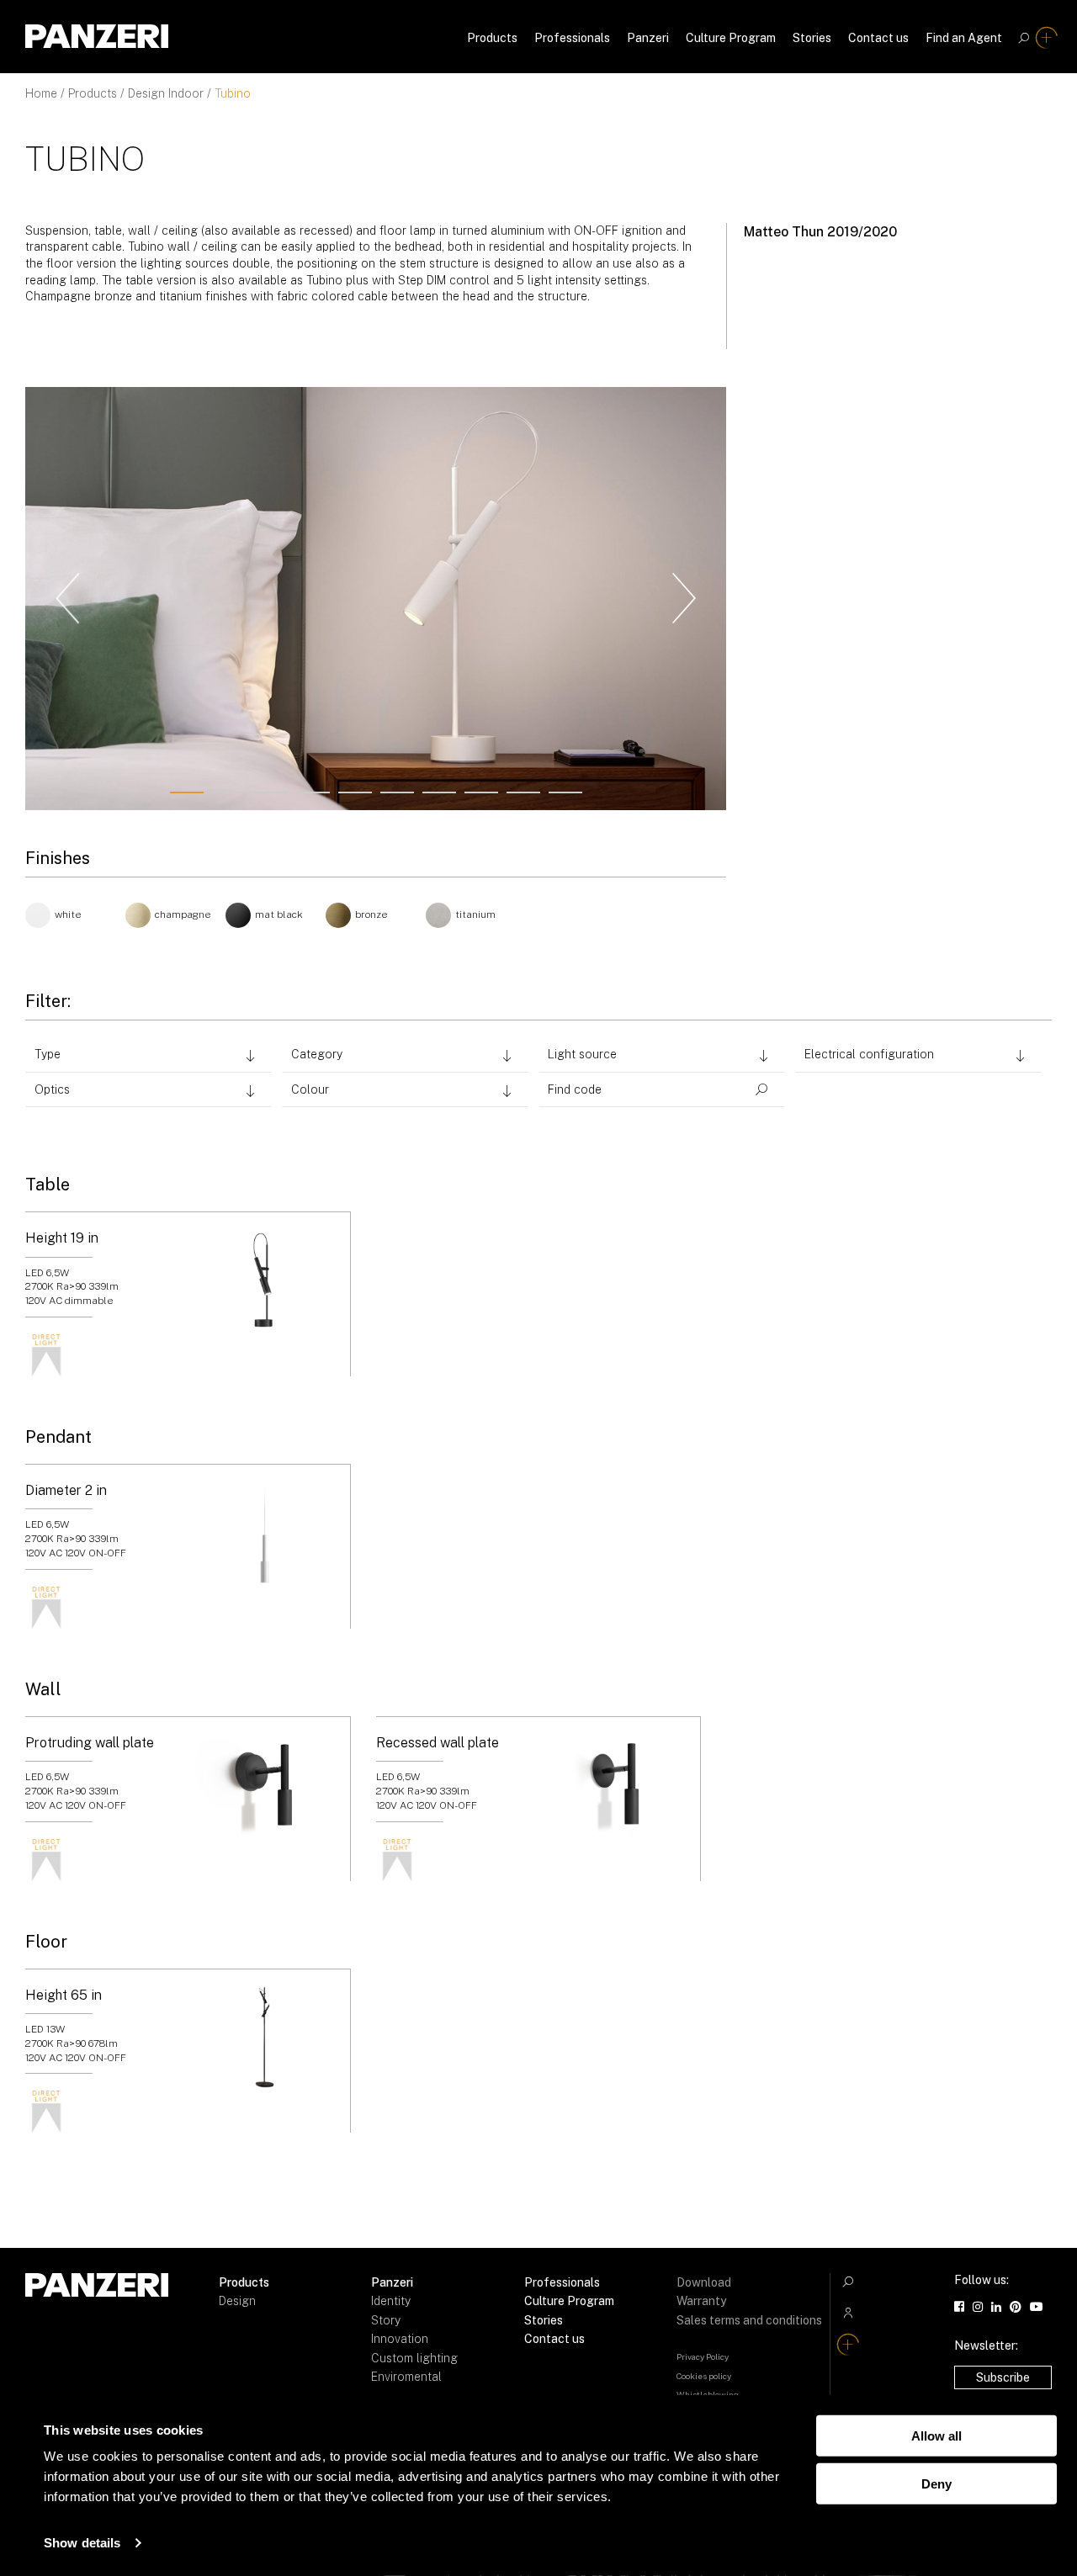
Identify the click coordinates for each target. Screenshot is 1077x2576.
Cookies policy (704, 2376)
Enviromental (406, 2377)
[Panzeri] (97, 36)
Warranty (701, 2301)
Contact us (878, 38)
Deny (936, 2483)
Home (41, 93)
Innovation (400, 2339)
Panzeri (648, 38)
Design (237, 2301)
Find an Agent (964, 38)
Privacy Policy (703, 2356)
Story (386, 2320)
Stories (812, 38)
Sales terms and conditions (749, 2320)
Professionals (572, 38)
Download (704, 2282)
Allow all (936, 2436)
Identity (391, 2301)
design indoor (166, 93)
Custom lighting (414, 2358)
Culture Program (731, 38)
